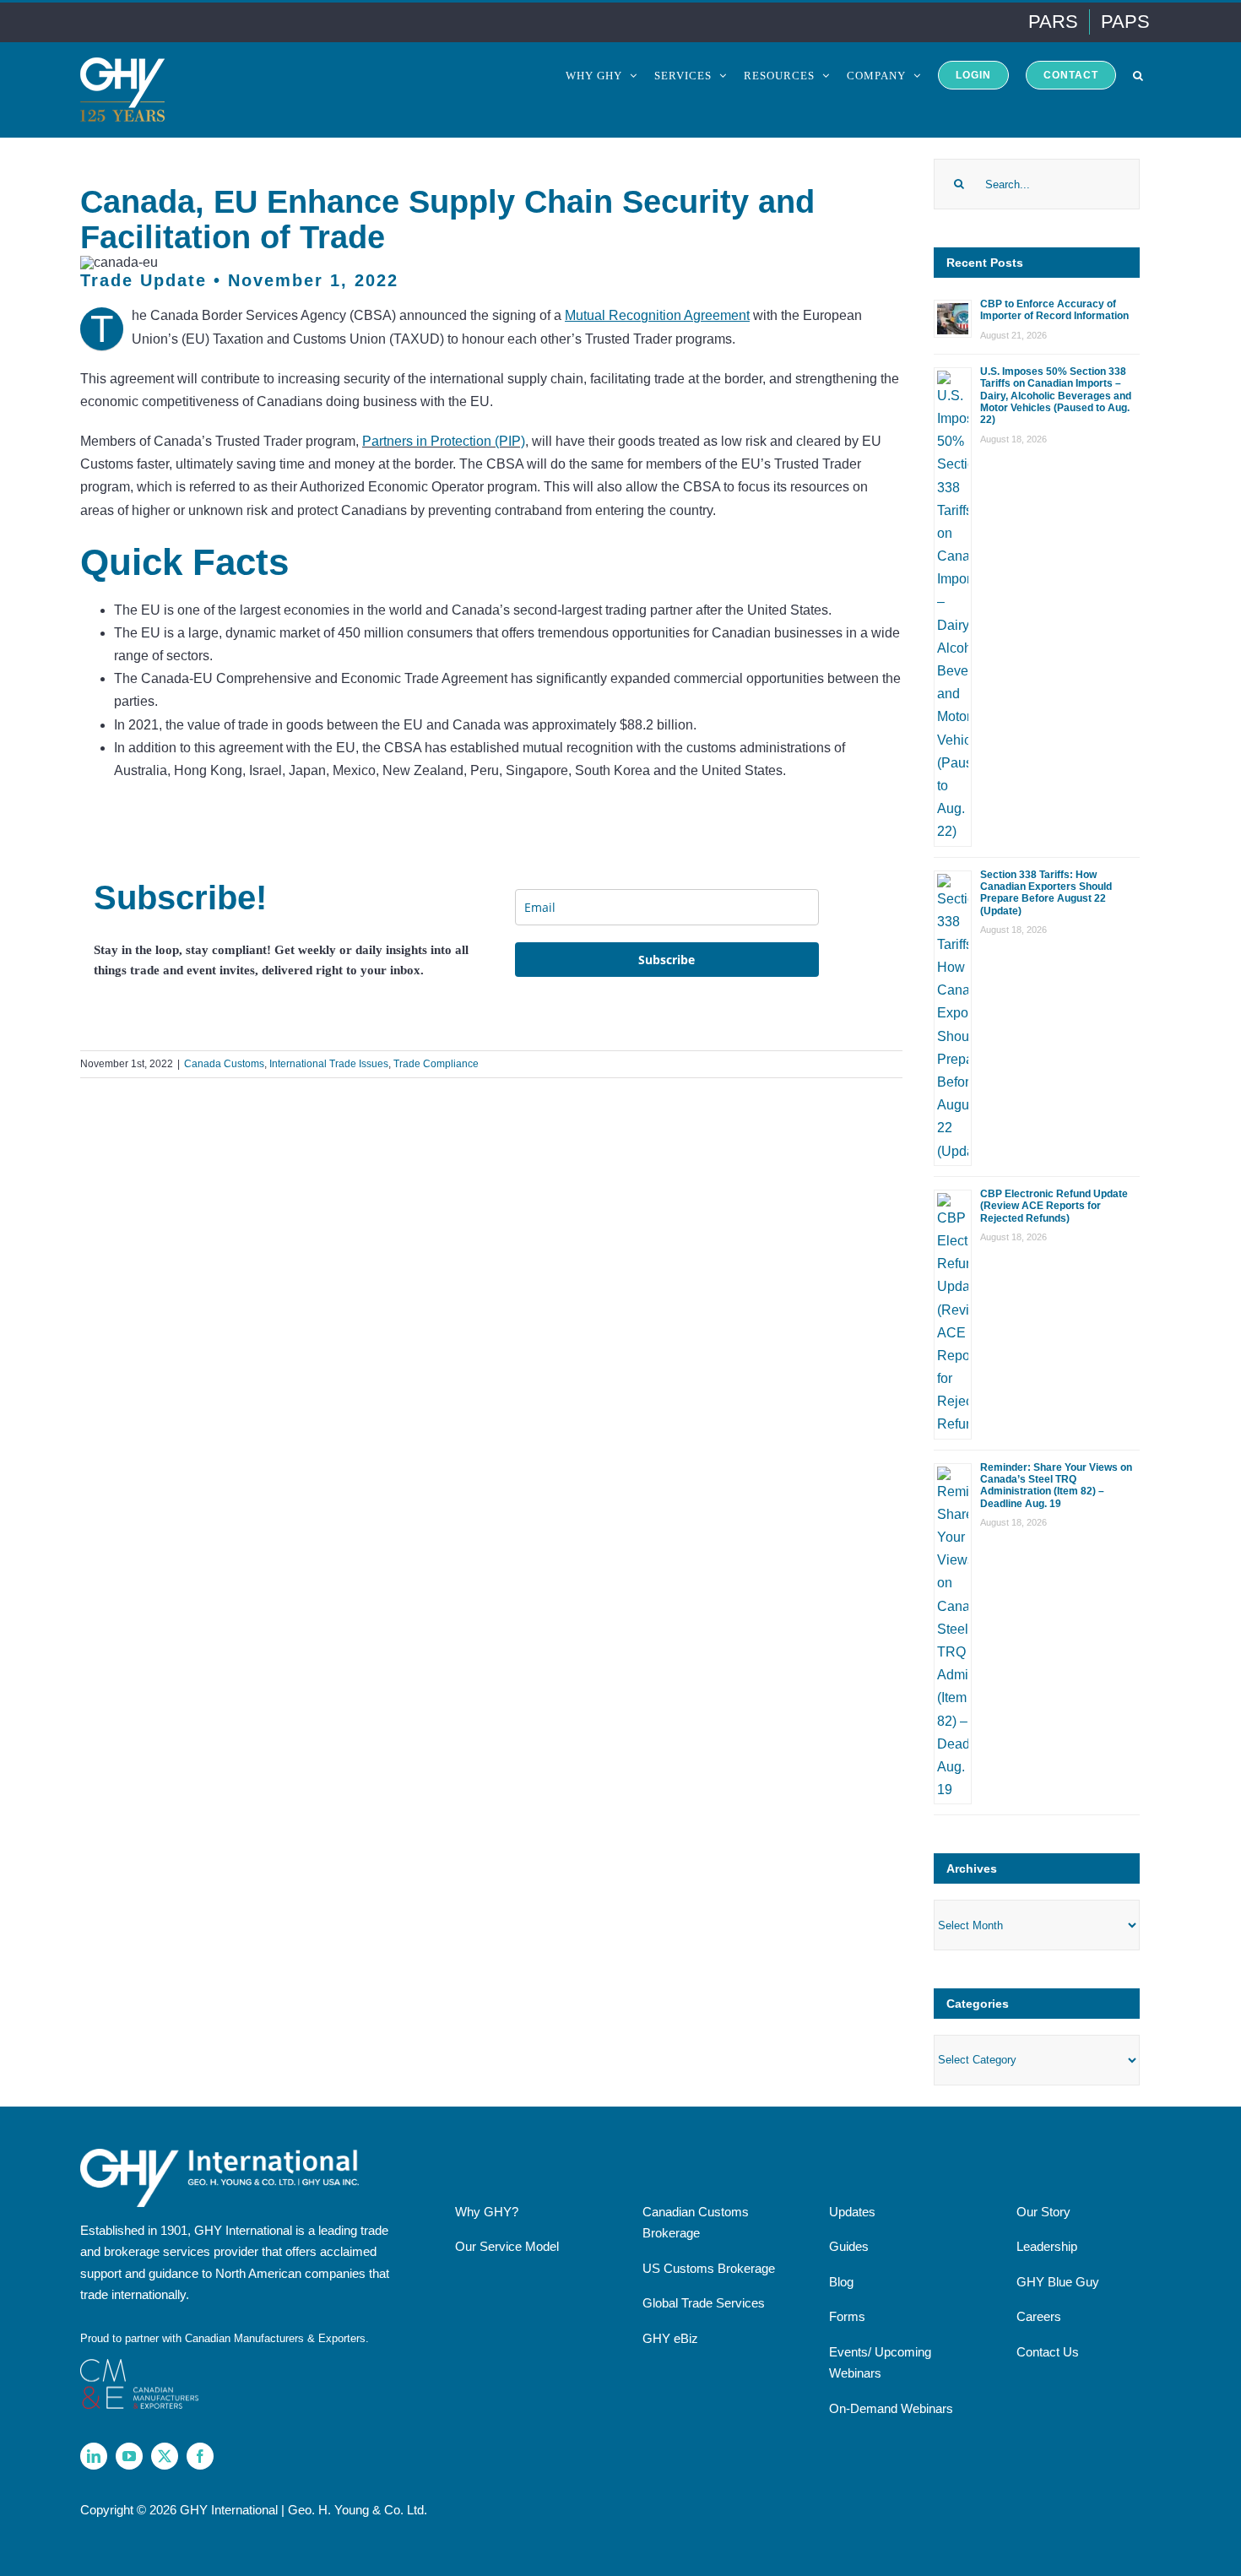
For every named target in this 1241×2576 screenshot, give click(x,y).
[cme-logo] (139, 2365)
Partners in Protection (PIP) (444, 441)
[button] (1138, 74)
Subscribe (667, 960)
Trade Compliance (436, 1064)
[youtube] (129, 2456)
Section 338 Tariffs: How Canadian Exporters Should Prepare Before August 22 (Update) (1046, 893)
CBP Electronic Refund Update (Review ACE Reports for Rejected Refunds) (1054, 1206)
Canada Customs (224, 1064)
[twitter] (165, 2456)
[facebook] (200, 2456)
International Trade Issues (329, 1064)
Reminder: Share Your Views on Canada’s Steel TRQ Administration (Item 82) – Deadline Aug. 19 (1056, 1486)
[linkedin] (94, 2456)
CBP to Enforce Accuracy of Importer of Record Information (1054, 310)
